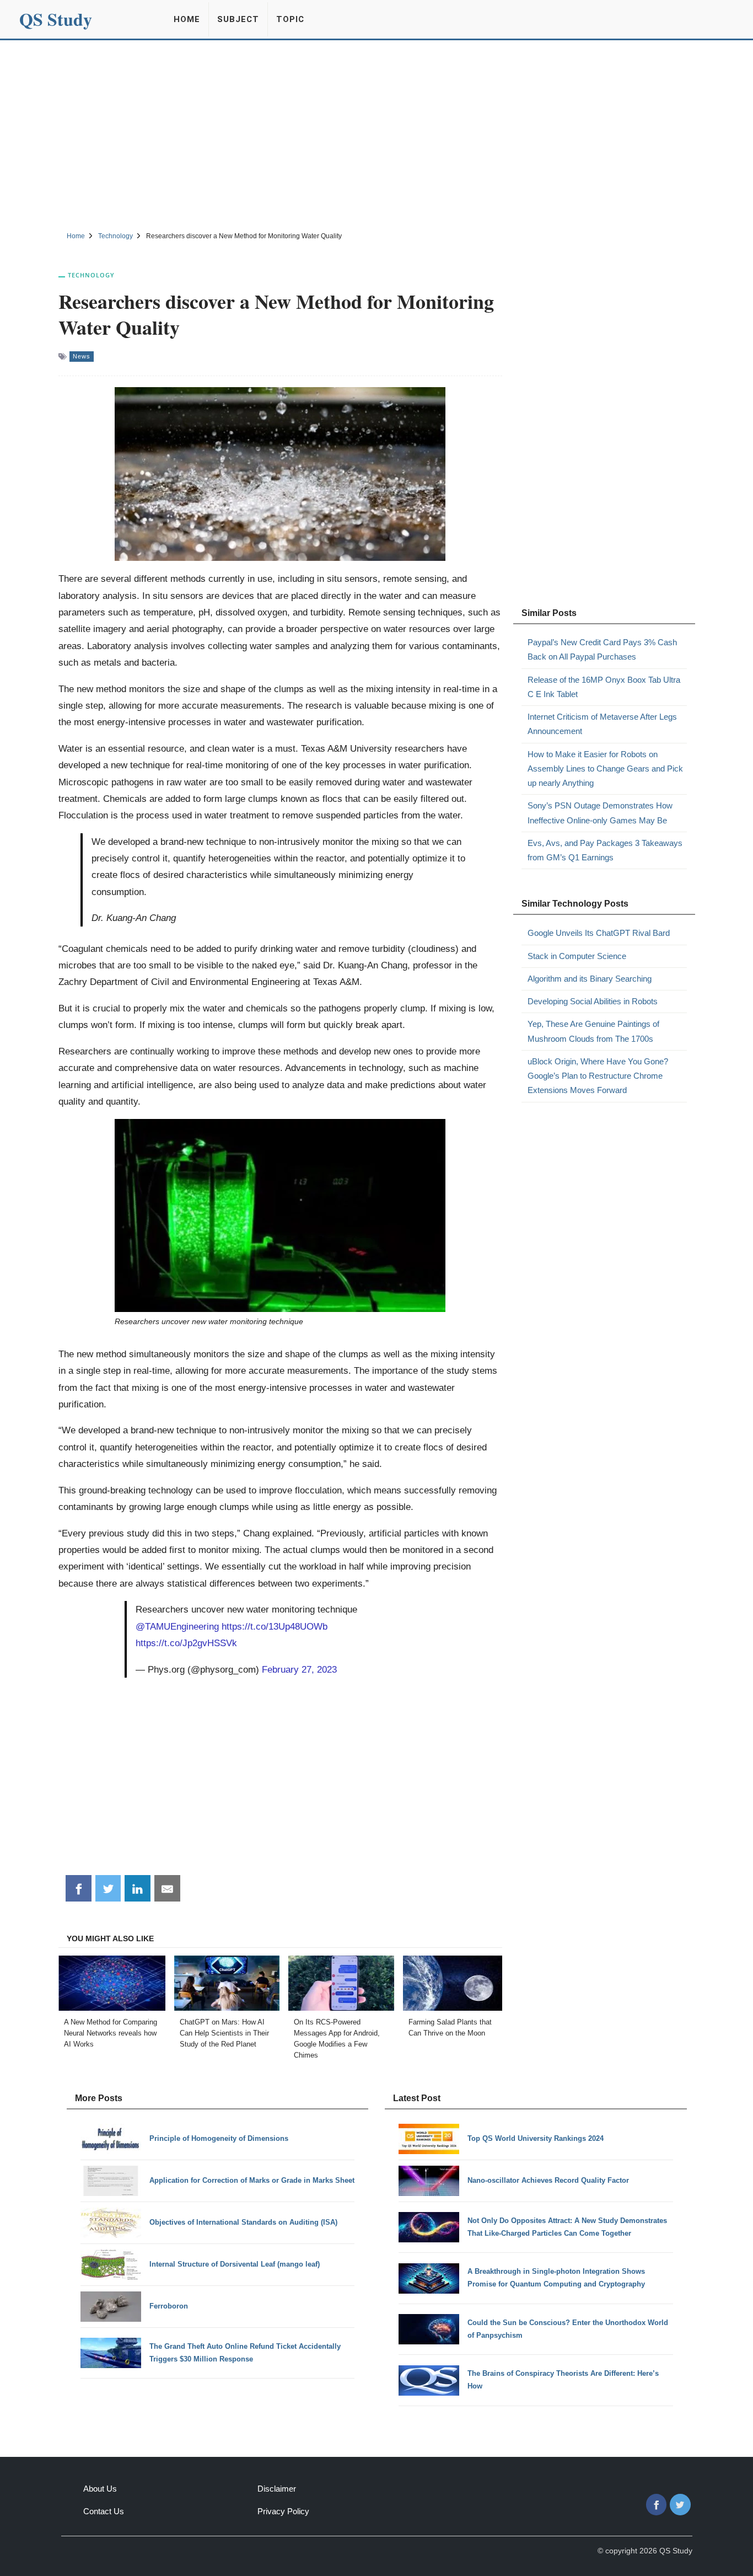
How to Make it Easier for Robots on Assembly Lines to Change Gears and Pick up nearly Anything (605, 769)
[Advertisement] (376, 134)
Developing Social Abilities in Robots (593, 1001)
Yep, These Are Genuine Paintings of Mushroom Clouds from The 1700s (593, 1031)
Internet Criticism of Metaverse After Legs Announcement (602, 724)
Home (187, 19)
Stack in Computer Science (577, 956)
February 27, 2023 (299, 1669)
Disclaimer (277, 2489)
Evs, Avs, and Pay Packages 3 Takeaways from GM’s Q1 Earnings (605, 850)
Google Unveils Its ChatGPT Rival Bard (599, 933)
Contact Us (104, 2511)
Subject (238, 19)
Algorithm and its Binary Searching (590, 979)
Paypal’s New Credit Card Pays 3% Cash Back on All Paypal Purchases (602, 649)
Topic (290, 19)
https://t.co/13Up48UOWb (275, 1626)
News (82, 356)
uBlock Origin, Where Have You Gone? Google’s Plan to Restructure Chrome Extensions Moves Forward (598, 1076)
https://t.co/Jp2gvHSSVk (186, 1643)
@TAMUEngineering (177, 1626)
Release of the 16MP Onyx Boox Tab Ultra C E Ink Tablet (604, 687)
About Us (100, 2489)
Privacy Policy (283, 2511)
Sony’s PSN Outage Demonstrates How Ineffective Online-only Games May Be (600, 813)
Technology (91, 275)
